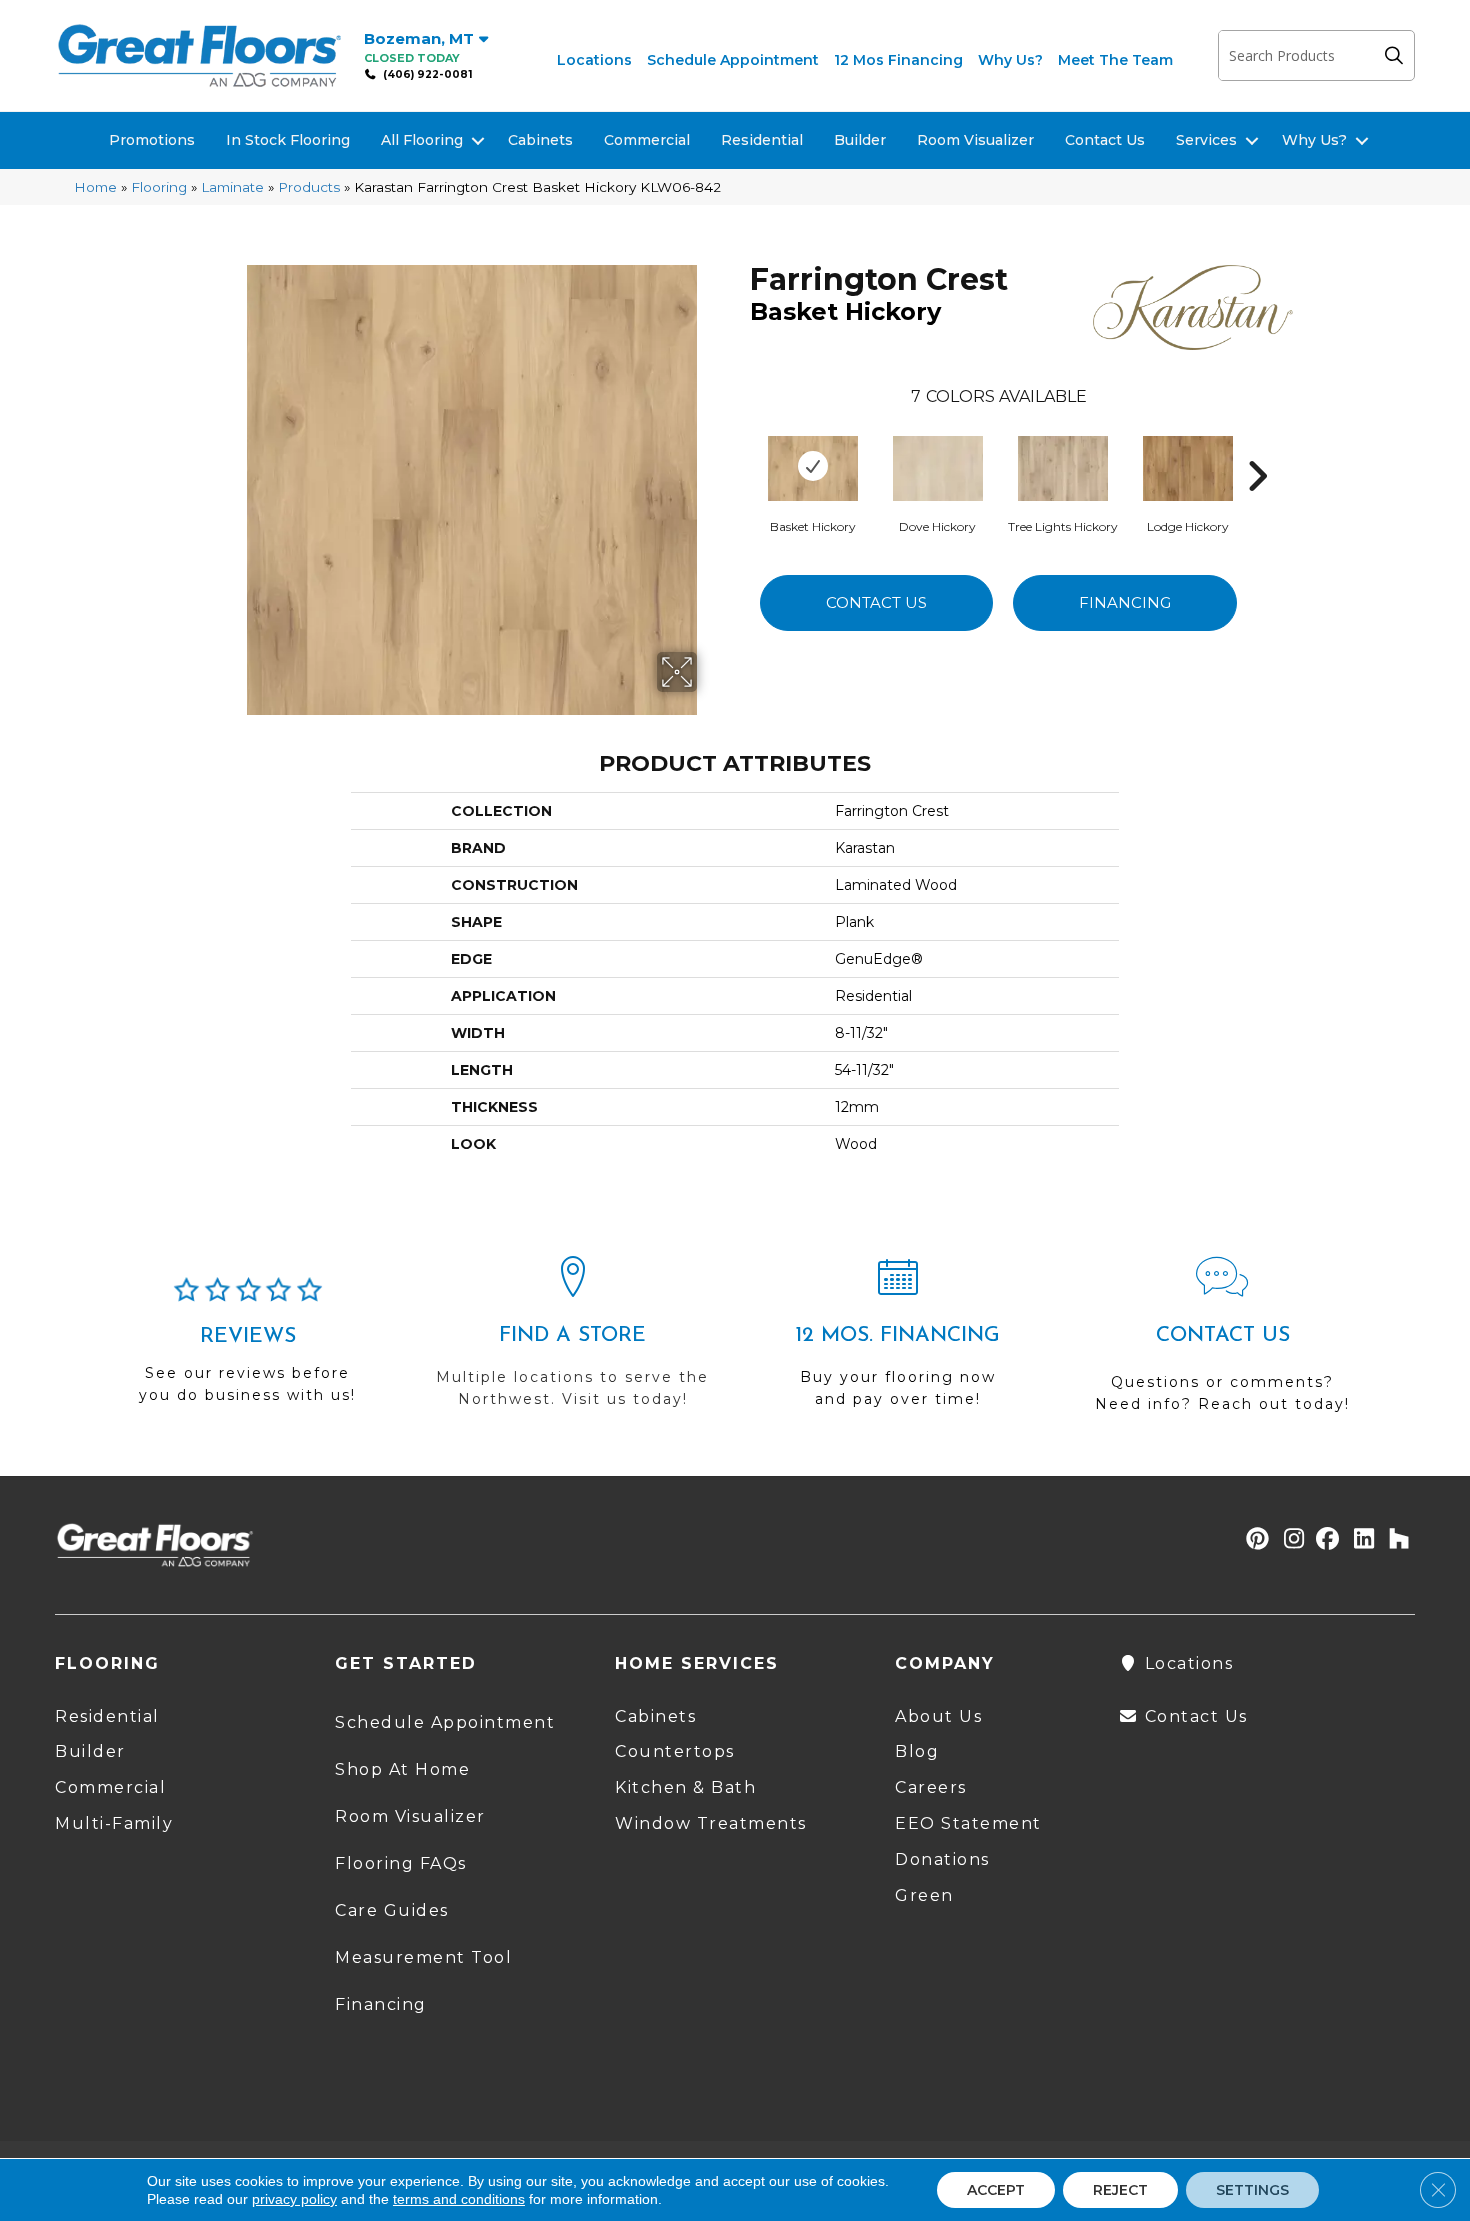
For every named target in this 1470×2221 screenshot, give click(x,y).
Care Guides (392, 1910)
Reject (1120, 2190)
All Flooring (422, 140)
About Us (938, 1716)
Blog (917, 1751)
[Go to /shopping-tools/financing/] (897, 1341)
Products (309, 187)
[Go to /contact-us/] (1222, 1343)
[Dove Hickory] (938, 466)
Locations (594, 60)
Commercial (647, 140)
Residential (762, 140)
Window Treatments (711, 1823)
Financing (1125, 602)
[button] (1399, 55)
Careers (931, 1787)
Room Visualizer (975, 140)
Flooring (159, 187)
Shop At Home (402, 1769)
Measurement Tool (423, 1957)
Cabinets (540, 140)
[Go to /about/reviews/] (247, 1349)
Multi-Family (114, 1823)
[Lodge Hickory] (1188, 466)
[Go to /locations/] (572, 1341)
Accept (996, 2190)
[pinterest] (1254, 1540)
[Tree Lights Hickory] (1063, 466)
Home (95, 187)
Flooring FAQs (401, 1863)
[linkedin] (1359, 1540)
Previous (740, 446)
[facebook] (1324, 1540)
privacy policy (294, 2199)
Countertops (675, 1751)
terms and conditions (459, 2199)
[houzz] (1394, 1540)
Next (1257, 446)
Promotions (152, 140)
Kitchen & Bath (685, 1787)
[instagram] (1289, 1540)
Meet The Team (1115, 60)
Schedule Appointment (733, 60)
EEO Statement (968, 1823)
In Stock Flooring (288, 140)
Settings (1252, 2190)
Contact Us (1105, 140)
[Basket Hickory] (813, 466)
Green (924, 1895)
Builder (860, 140)
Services (1206, 140)
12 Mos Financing (898, 60)
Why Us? (1010, 60)
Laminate (232, 187)
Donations (942, 1859)
